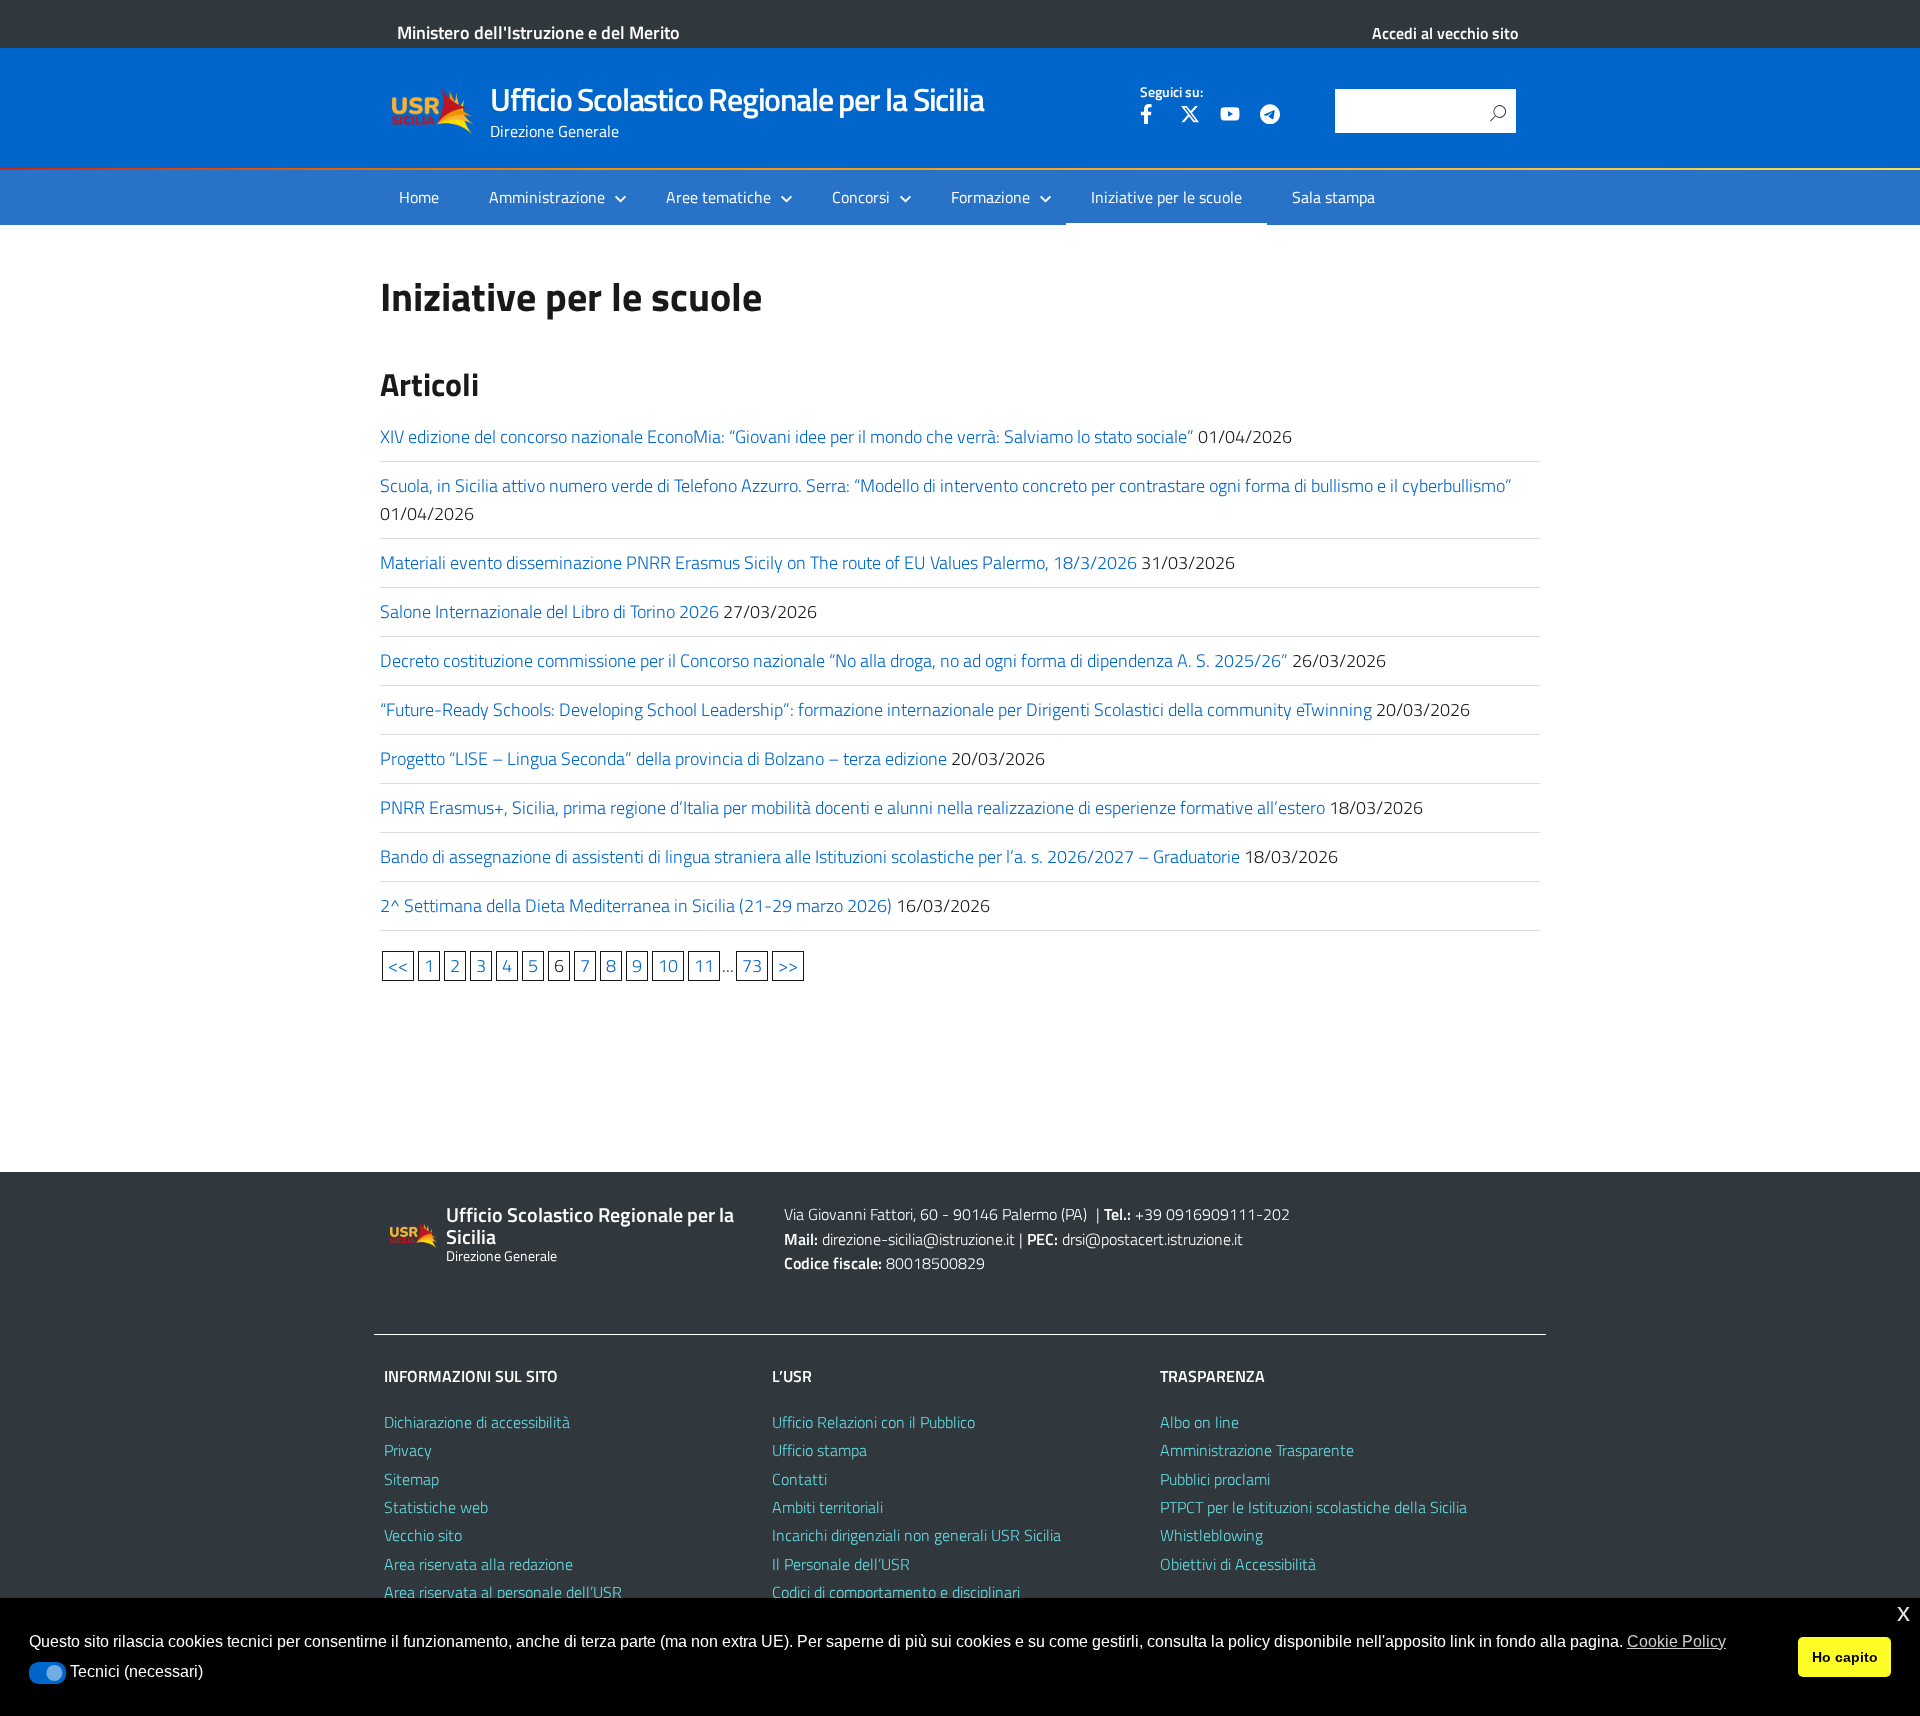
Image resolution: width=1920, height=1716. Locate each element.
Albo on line (1199, 1422)
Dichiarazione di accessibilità (477, 1422)
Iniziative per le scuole (1166, 197)
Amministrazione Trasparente (1257, 1450)
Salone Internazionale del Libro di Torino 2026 (549, 611)
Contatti (799, 1479)
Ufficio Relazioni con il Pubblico (873, 1422)
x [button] (1903, 1612)
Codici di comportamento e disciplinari (896, 1592)
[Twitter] (1190, 117)
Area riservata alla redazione (478, 1564)
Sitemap (411, 1479)
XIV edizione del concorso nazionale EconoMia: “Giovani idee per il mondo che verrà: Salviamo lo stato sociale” (787, 436)
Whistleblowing (1211, 1535)
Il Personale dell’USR (841, 1564)
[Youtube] (1230, 117)
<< (398, 965)
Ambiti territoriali (827, 1507)
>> (788, 965)
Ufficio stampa (819, 1450)
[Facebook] (1150, 117)
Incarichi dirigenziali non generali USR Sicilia (916, 1535)
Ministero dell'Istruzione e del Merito (538, 32)
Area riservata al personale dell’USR (503, 1592)
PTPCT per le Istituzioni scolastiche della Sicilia (1313, 1507)
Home (419, 197)
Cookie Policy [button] (1676, 1641)
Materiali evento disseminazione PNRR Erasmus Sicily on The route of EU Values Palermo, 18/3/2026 (758, 562)
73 (752, 965)
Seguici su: (1171, 92)
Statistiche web (436, 1507)
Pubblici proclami (1215, 1479)
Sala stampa (1333, 197)
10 (668, 965)
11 (704, 965)
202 (1276, 1214)
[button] (47, 1673)
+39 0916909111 (1195, 1214)
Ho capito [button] (1845, 1657)
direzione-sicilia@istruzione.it (918, 1239)
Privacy (408, 1450)
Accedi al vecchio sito (1445, 33)
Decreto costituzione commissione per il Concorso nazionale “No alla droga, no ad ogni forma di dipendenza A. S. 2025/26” (834, 660)
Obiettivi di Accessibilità (1238, 1564)
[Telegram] (1270, 117)
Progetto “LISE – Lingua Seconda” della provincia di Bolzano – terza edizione (663, 758)
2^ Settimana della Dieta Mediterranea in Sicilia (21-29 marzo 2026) (636, 905)
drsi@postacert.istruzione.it (1152, 1239)
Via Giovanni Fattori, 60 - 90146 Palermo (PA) (935, 1214)
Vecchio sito (423, 1535)
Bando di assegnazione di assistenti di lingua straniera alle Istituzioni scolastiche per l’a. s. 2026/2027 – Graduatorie (810, 856)
